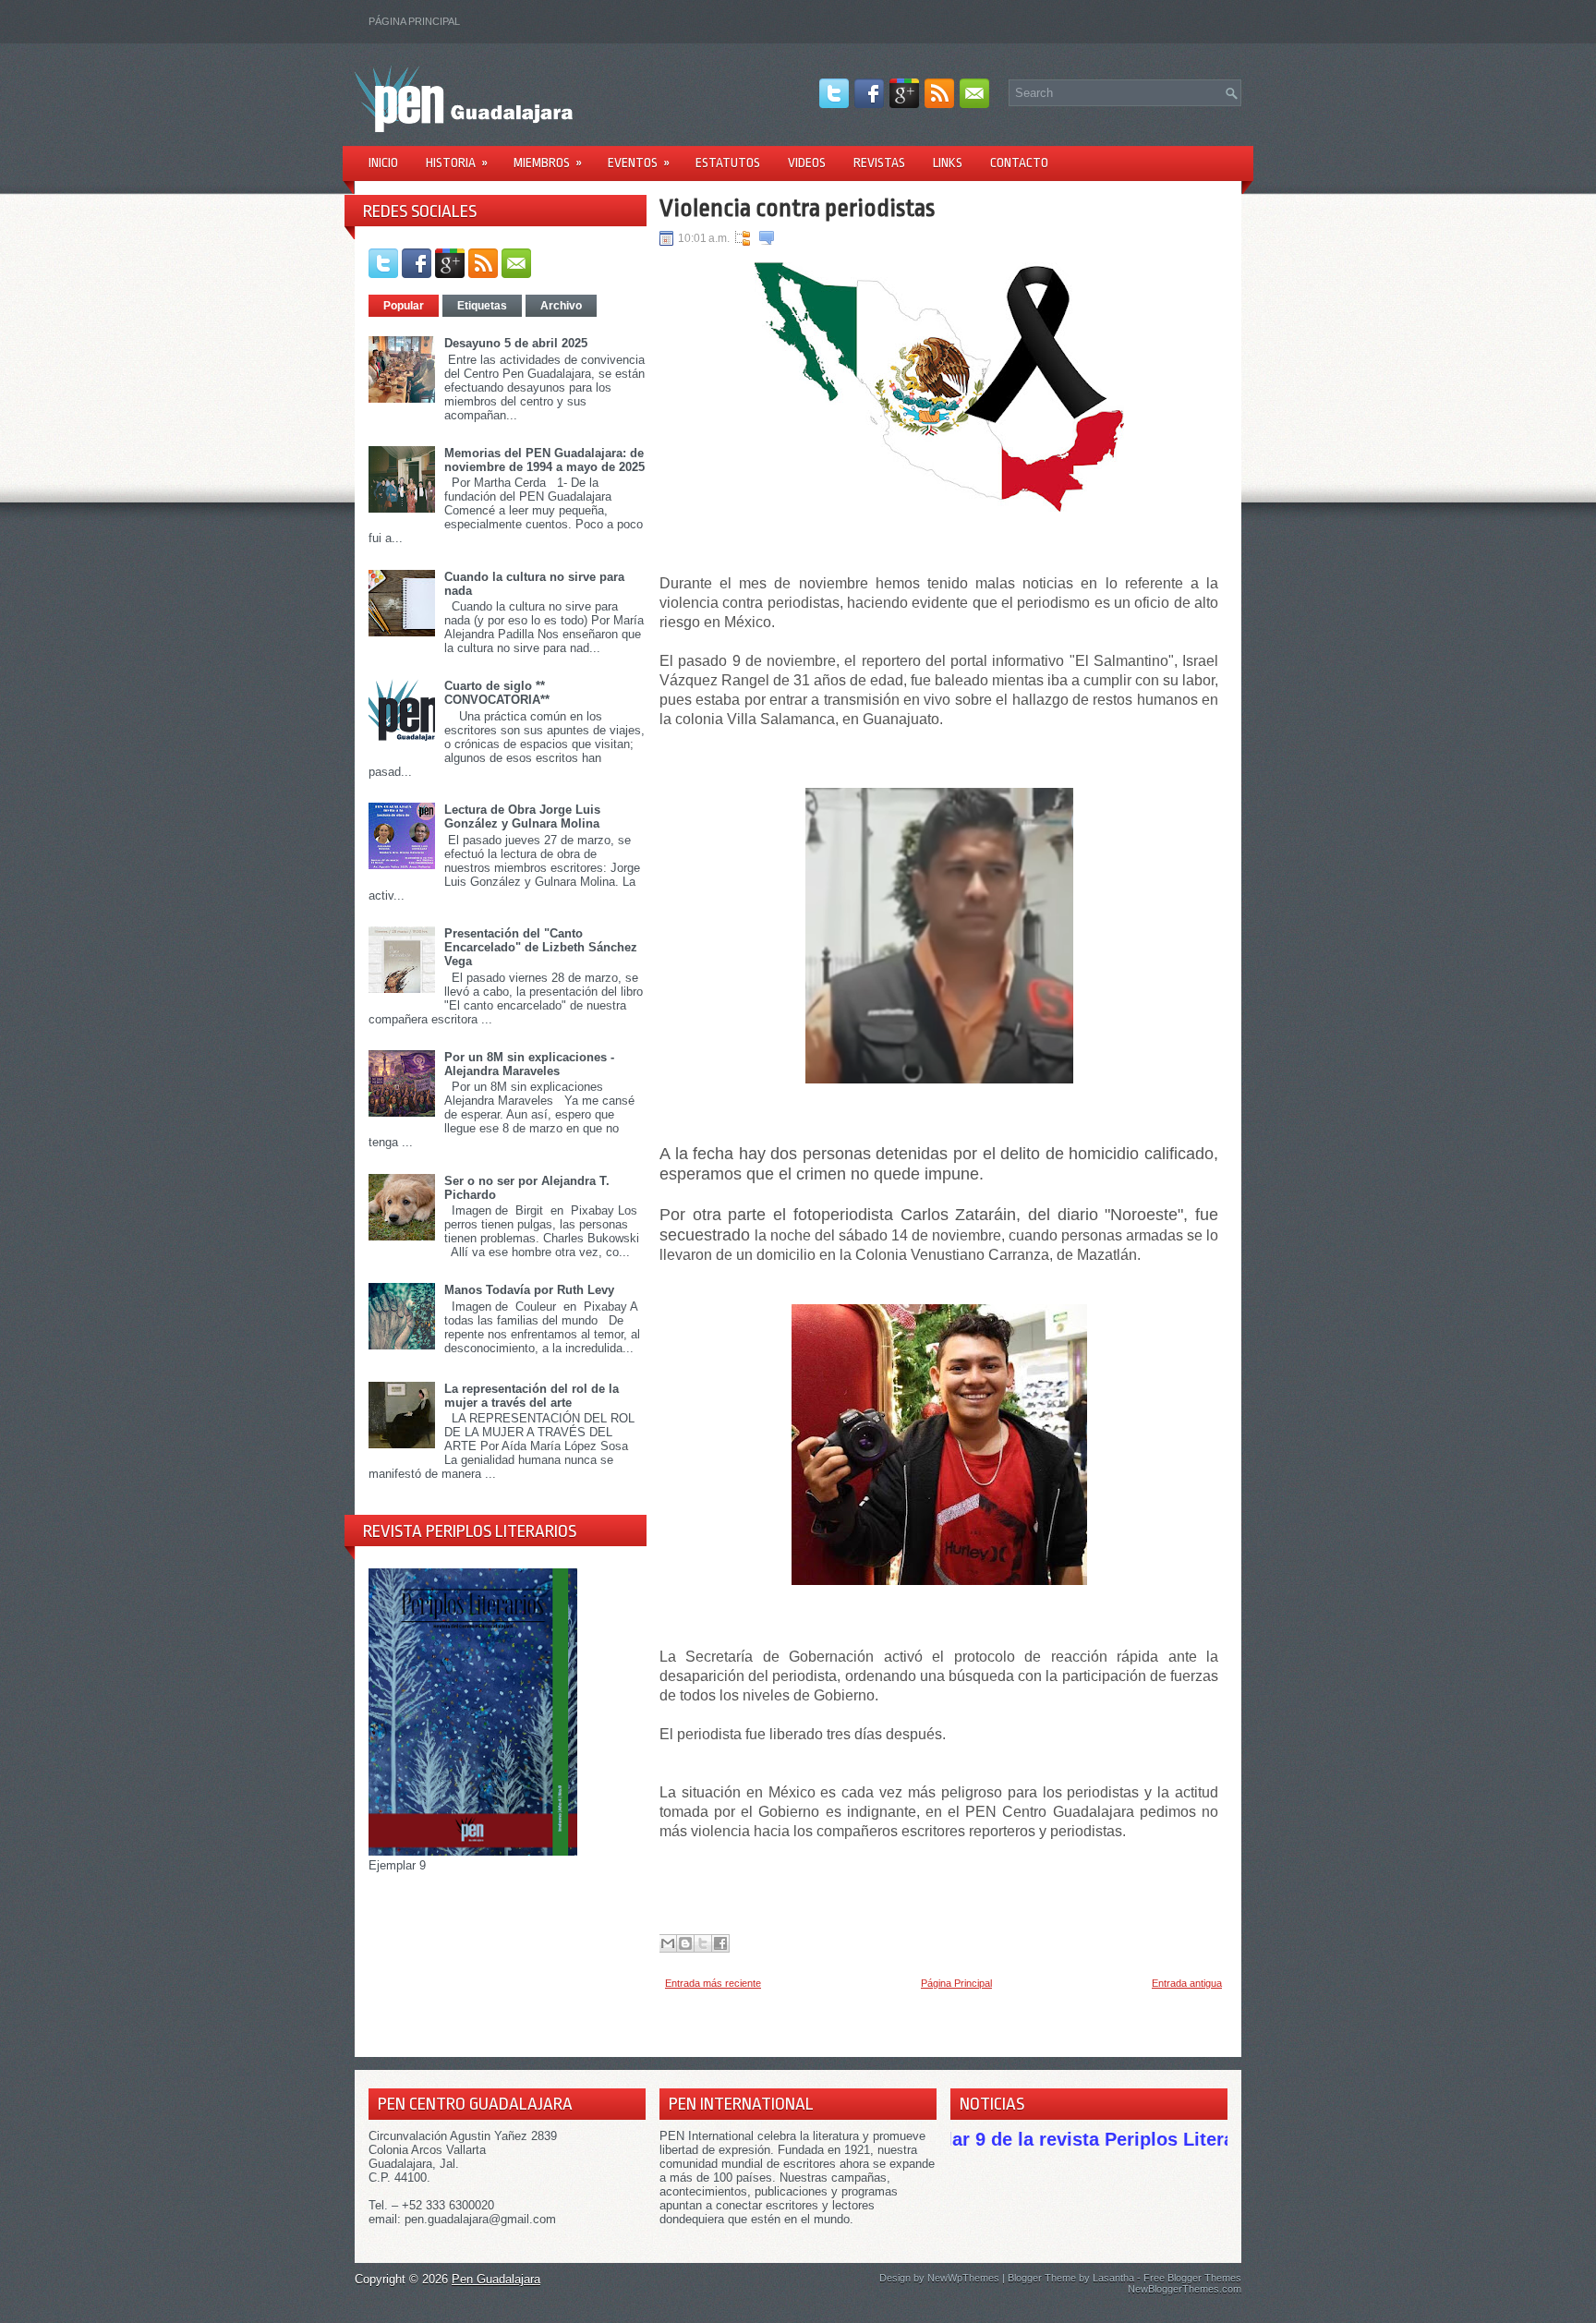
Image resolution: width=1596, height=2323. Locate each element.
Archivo (561, 306)
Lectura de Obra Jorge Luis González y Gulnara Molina (522, 817)
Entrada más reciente (713, 1983)
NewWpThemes (963, 2278)
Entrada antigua (1187, 1983)
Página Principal (414, 21)
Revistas (879, 163)
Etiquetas (482, 306)
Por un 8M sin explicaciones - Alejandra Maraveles (529, 1064)
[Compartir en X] (703, 1943)
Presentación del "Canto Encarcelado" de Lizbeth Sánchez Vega (541, 947)
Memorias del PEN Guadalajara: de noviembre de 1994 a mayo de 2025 (544, 460)
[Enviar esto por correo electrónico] (668, 1943)
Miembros (548, 163)
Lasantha (1113, 2278)
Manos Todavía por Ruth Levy (529, 1290)
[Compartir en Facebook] (720, 1943)
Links (948, 163)
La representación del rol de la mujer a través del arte (532, 1396)
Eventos (639, 163)
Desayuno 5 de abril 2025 (516, 343)
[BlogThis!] (685, 1943)
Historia (457, 163)
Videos (807, 163)
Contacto (1019, 163)
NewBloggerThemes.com (1185, 2289)
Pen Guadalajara (496, 2279)
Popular (404, 306)
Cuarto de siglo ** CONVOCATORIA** (497, 693)
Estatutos (728, 163)
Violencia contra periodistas (797, 208)
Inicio (383, 163)
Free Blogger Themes (1192, 2278)
